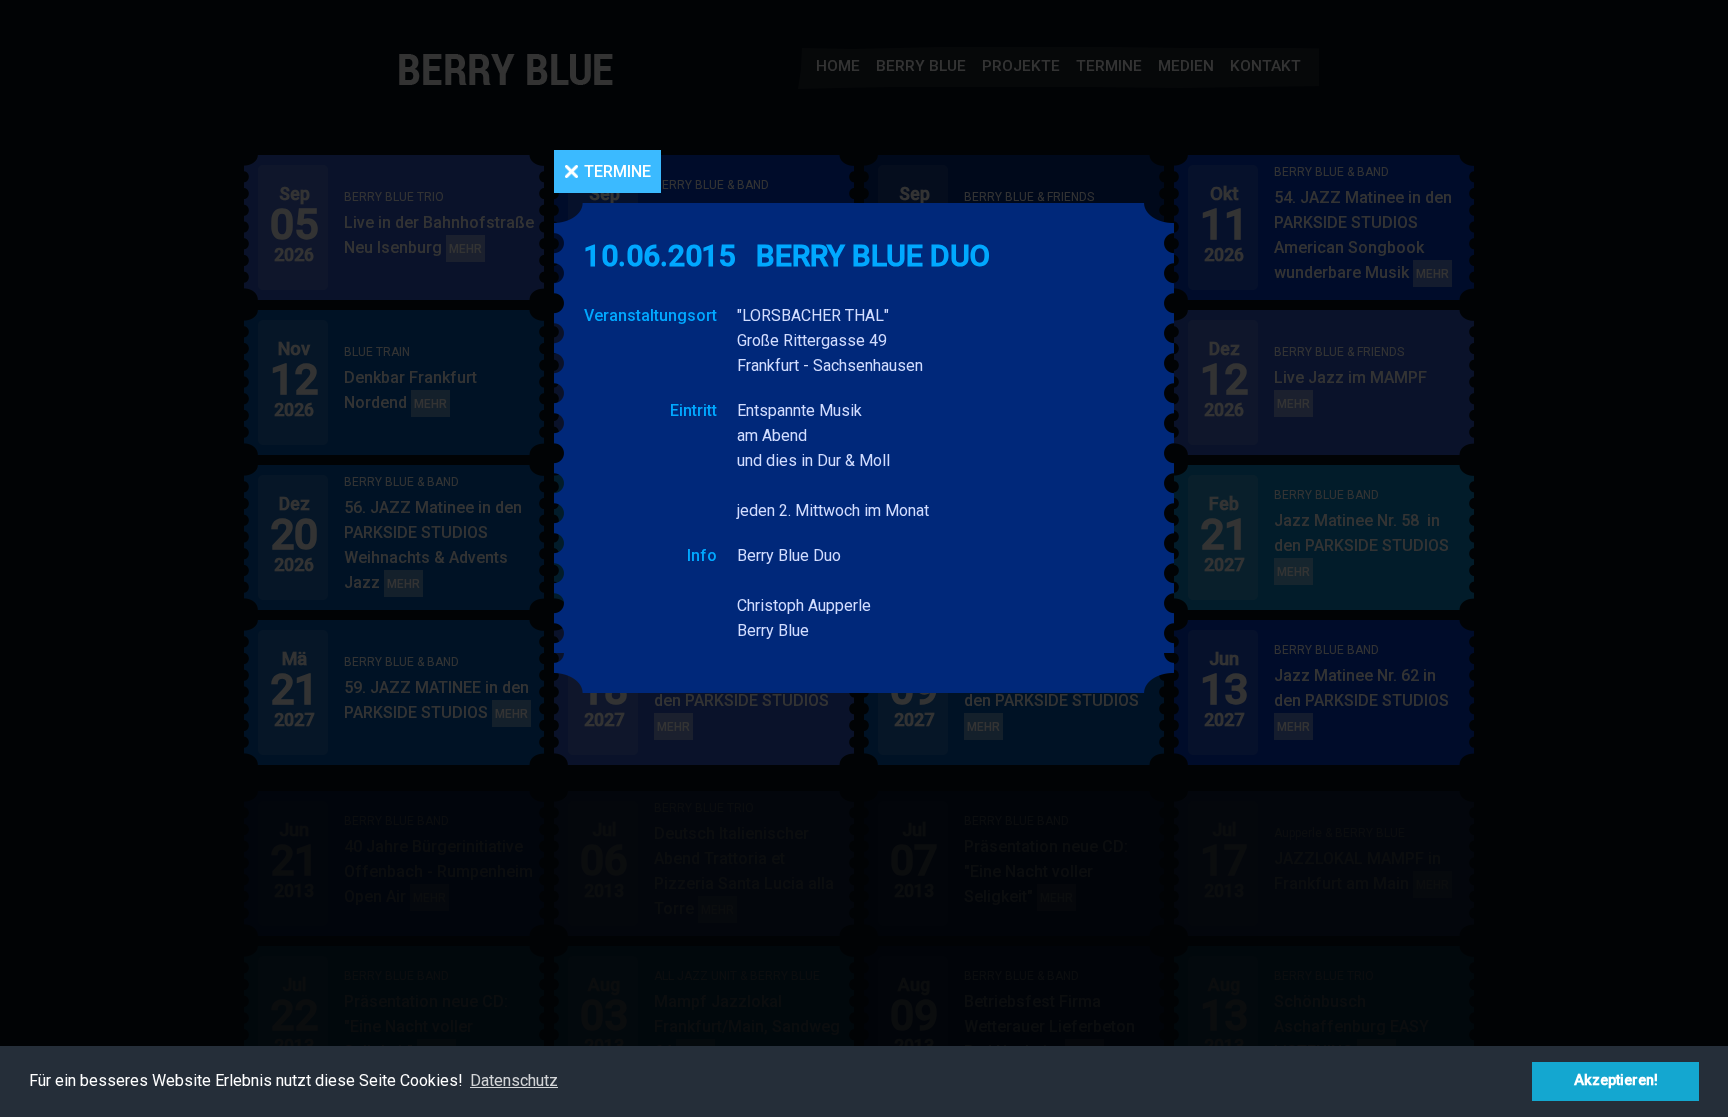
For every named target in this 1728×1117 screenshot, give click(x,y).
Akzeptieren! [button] (1616, 1080)
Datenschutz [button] (514, 1080)
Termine (617, 171)
